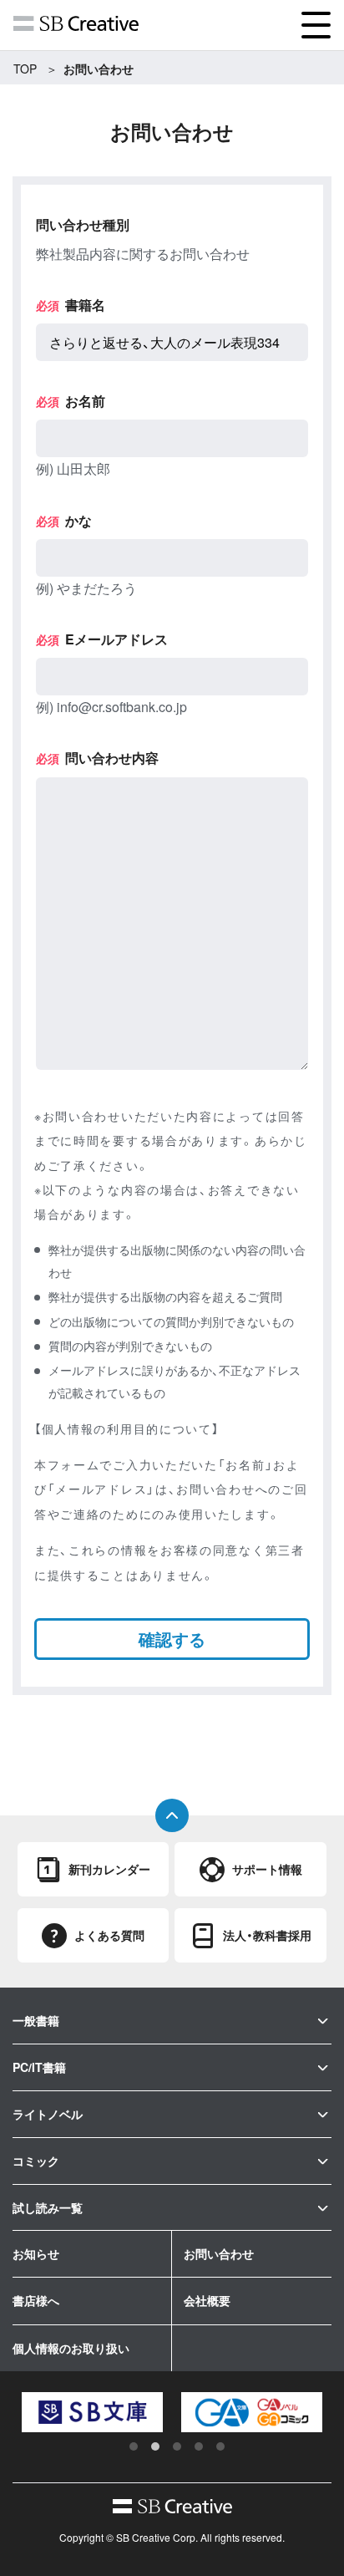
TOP (25, 69)
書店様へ (36, 2300)
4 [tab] (199, 2446)
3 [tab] (177, 2446)
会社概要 (207, 2300)
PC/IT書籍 (39, 2067)
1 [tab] (134, 2446)
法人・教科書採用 (267, 1935)
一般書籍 (36, 2020)
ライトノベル (48, 2114)
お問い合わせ (219, 2253)
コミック (36, 2161)
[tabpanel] (77, 2412)
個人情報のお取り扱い (71, 2348)
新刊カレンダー (109, 1869)
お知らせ (36, 2253)
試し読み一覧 (48, 2207)
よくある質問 (109, 1935)
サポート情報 (267, 1869)
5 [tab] (220, 2446)
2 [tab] (155, 2446)
